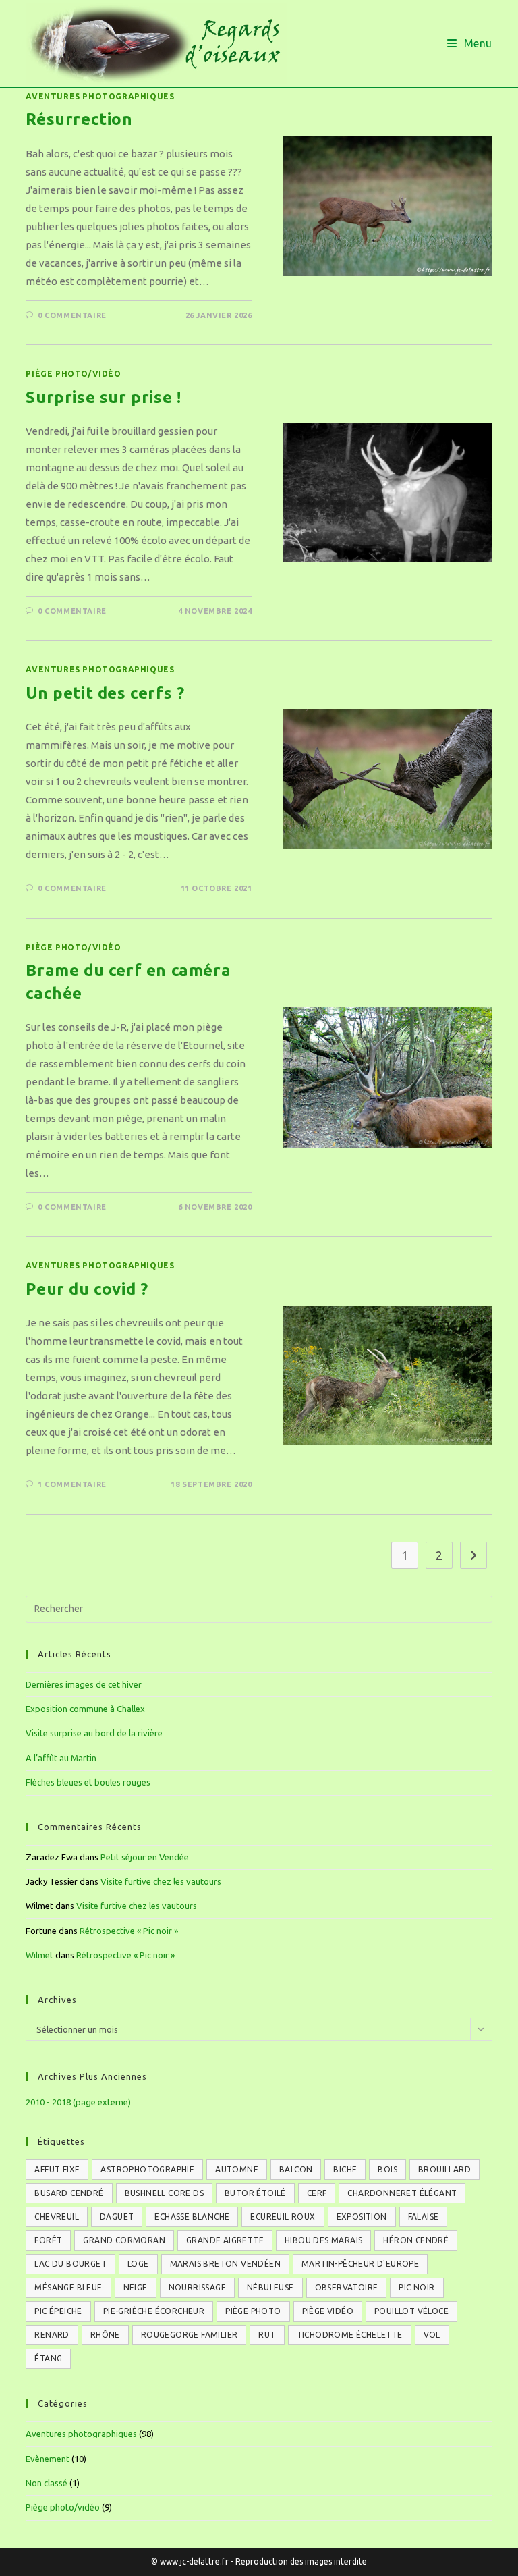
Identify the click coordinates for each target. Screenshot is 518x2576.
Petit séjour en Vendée (145, 1857)
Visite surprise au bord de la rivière (94, 1733)
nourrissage (197, 2287)
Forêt (48, 2240)
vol (432, 2335)
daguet (117, 2217)
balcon (296, 2169)
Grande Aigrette (225, 2240)
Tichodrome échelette (350, 2335)
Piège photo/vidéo (73, 374)
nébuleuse (270, 2287)
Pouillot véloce (411, 2311)
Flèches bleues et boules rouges (88, 1782)
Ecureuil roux (283, 2217)
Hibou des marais (323, 2240)
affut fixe (57, 2169)
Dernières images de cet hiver (84, 1684)
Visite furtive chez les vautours (161, 1881)
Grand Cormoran (124, 2240)
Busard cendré (69, 2193)
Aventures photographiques (100, 96)
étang (48, 2358)
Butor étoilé (255, 2193)
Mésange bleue (68, 2287)
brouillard (444, 2169)
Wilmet (39, 1955)
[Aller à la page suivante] (473, 1555)
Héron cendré (416, 2240)
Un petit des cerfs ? (105, 693)
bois (387, 2169)
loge (138, 2264)
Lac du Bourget (70, 2264)
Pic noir (416, 2287)
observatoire (347, 2287)
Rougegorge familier (190, 2335)
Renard (52, 2335)
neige (136, 2287)
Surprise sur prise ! (103, 397)
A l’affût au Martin (61, 1758)
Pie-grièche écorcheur (154, 2311)
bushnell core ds (164, 2193)
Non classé (47, 2483)
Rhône (105, 2335)
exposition (362, 2217)
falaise (424, 2217)
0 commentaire (72, 315)
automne (237, 2169)
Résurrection (79, 119)
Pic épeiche (58, 2311)
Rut (267, 2335)
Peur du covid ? (87, 1289)
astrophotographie (147, 2169)
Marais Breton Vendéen (225, 2264)
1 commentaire (72, 1484)
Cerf (317, 2193)
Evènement (48, 2459)
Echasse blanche (192, 2217)
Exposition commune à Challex (85, 1709)
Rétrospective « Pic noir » (129, 1931)
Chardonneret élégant (402, 2193)
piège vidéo (328, 2311)
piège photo (253, 2311)
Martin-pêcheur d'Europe (360, 2264)
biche (345, 2169)
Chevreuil (57, 2217)
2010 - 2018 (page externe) (78, 2102)
